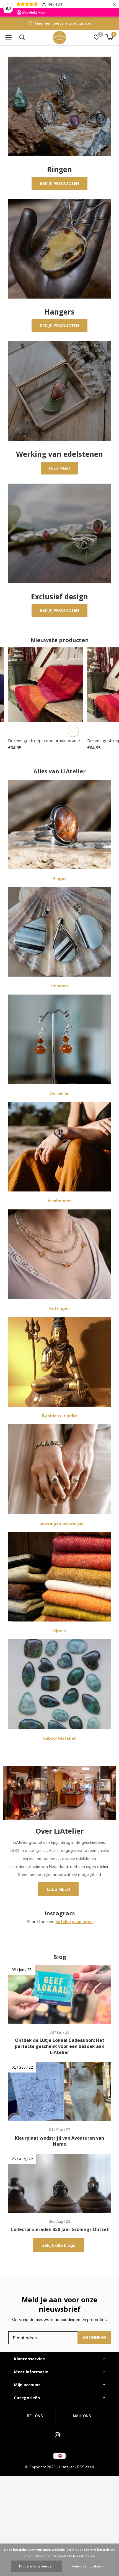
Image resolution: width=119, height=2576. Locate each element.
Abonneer (94, 2338)
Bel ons (35, 2416)
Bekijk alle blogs (58, 2245)
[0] (109, 37)
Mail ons (82, 2416)
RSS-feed (86, 2467)
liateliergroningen (74, 1922)
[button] (8, 38)
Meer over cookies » (88, 2566)
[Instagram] (57, 2435)
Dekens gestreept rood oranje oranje (44, 740)
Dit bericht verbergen (36, 2566)
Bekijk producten (60, 183)
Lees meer (60, 468)
